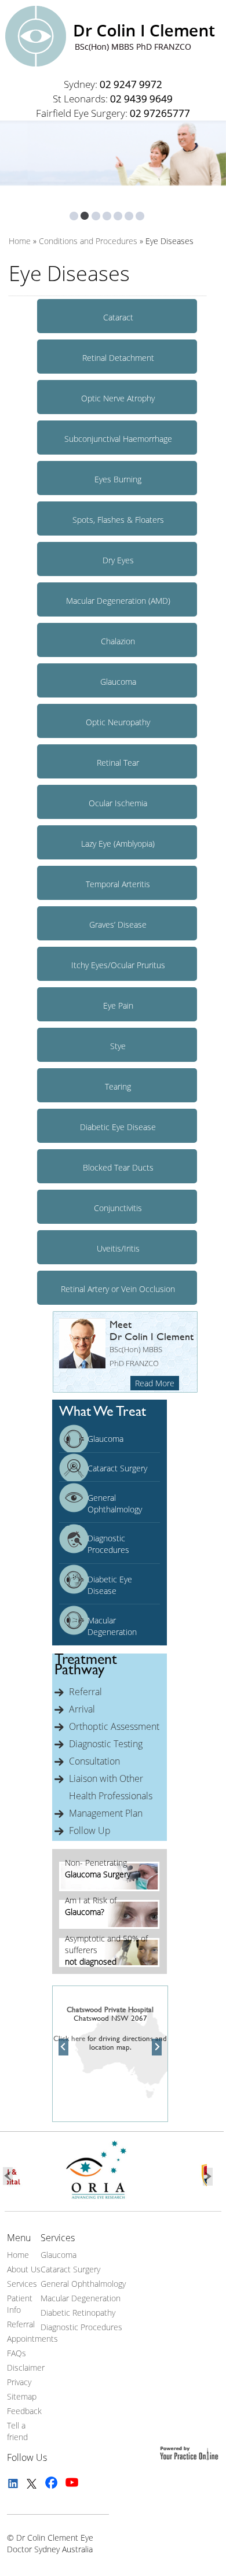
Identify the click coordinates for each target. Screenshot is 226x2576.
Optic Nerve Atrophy (118, 398)
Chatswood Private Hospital (110, 2009)
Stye (118, 1046)
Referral (85, 1692)
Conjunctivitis (118, 1208)
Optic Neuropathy (118, 722)
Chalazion (118, 641)
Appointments (32, 2339)
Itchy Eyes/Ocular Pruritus (118, 965)
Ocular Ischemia (118, 803)
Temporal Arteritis (118, 884)
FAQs (17, 2353)
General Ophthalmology (115, 1503)
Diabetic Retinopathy (78, 2313)
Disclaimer (26, 2368)
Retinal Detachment (118, 358)
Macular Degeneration (112, 1626)
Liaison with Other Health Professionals (111, 1787)
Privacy (19, 2382)
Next (157, 2047)
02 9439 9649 (141, 99)
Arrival (82, 1709)
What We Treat (103, 1411)
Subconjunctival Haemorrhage (118, 439)
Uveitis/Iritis (118, 1248)
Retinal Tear (118, 763)
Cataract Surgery (117, 1468)
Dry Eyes (118, 560)
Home (18, 2255)
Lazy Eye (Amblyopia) (118, 844)
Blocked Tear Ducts (118, 1167)
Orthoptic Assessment (114, 1726)
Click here (69, 2038)
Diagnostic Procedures (108, 1544)
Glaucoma (118, 682)
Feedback (24, 2411)
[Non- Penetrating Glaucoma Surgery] (110, 1888)
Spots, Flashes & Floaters (118, 520)
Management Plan (106, 1813)
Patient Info (20, 2304)
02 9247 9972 (131, 84)
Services (22, 2284)
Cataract (118, 317)
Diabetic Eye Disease (118, 1127)
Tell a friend (17, 2431)
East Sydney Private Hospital (110, 1996)
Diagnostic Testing (106, 1744)
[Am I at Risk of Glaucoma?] (110, 1926)
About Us (24, 2269)
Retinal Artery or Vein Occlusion (118, 1289)
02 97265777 (160, 113)
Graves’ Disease (118, 925)
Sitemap (22, 2396)
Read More (155, 1383)
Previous (63, 2047)
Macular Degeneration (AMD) (118, 601)
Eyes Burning (118, 479)
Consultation (94, 1761)
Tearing (118, 1086)
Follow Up (90, 1830)
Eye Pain (118, 1005)
